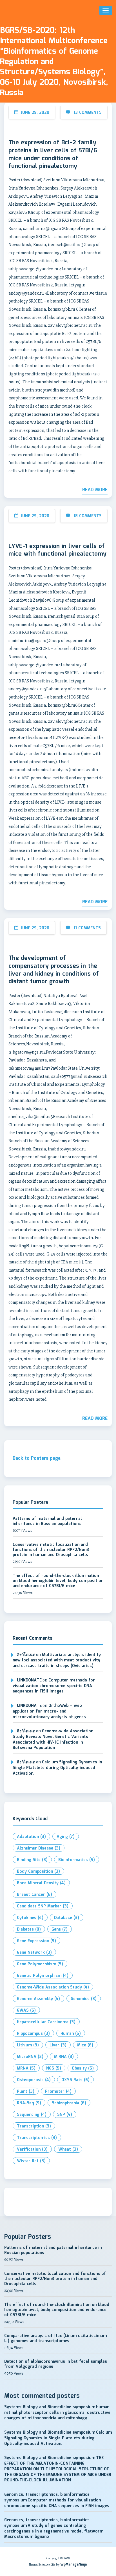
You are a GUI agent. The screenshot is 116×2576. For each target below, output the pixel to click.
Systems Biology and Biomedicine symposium (50, 2407)
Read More (95, 490)
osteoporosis (34, 2080)
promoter (58, 2092)
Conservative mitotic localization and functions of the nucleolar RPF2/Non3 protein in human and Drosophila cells (51, 1550)
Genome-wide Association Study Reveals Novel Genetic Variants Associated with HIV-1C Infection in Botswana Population (53, 1740)
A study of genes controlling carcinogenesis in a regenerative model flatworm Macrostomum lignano (54, 2531)
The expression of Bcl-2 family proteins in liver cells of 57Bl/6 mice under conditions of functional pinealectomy (53, 155)
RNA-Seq (29, 2103)
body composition (38, 1872)
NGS (54, 2068)
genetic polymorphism (43, 1976)
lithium (28, 2045)
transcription (34, 2126)
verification (32, 2149)
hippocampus (33, 2034)
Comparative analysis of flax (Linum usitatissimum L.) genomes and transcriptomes (55, 2338)
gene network (34, 1953)
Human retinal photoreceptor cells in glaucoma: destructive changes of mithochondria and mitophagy (57, 2413)
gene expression (36, 1941)
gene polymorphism (40, 1964)
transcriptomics (37, 2138)
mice (85, 2045)
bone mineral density (41, 1883)
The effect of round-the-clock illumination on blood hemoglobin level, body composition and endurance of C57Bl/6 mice (58, 1581)
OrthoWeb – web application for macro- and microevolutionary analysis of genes (49, 1711)
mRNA (26, 2068)
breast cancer (34, 1895)
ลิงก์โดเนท (26, 1655)
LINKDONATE (29, 1680)
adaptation (31, 1837)
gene (60, 1929)
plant (26, 2092)
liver (58, 2045)
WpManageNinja (73, 2565)
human (71, 2034)
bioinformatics (77, 1860)
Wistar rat (31, 2161)
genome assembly (38, 1999)
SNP (65, 2115)
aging (66, 1837)
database (67, 1918)
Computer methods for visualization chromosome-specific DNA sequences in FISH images (54, 1686)
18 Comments (88, 516)
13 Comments (88, 113)
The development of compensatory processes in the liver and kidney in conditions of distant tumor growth (54, 970)
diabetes (29, 1929)
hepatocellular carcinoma (46, 2022)
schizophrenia (69, 2103)
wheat (68, 2149)
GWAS (26, 2011)
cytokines (30, 1918)
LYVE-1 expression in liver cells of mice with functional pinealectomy (57, 550)
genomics (84, 1999)
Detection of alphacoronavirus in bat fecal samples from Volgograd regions (56, 2364)
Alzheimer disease (39, 1848)
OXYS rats (75, 2080)
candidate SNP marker (43, 1906)
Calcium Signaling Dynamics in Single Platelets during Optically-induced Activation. (57, 1768)
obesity (83, 2068)
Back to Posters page (37, 1458)
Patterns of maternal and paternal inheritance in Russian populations (47, 1521)
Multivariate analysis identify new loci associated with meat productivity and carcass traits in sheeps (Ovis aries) (57, 1660)
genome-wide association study (53, 1987)
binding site (32, 1860)
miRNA (64, 2057)
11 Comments (87, 928)
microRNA (30, 2057)
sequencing (32, 2115)
